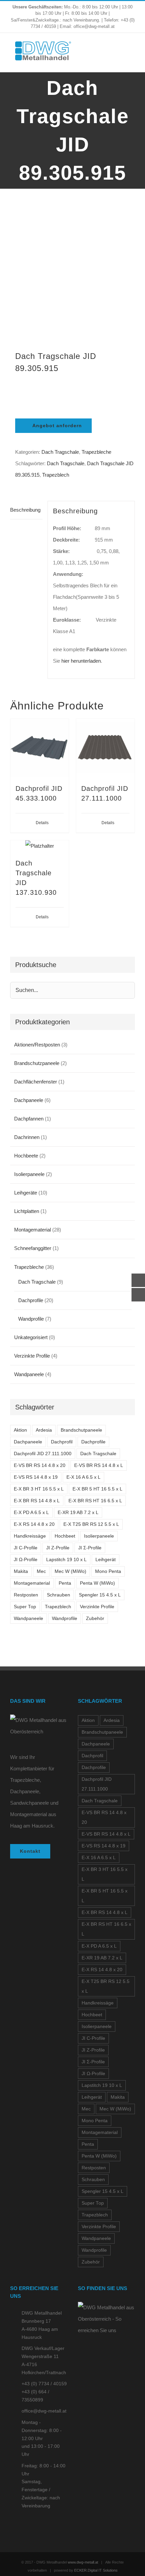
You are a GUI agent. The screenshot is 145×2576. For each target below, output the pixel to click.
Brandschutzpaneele (37, 1063)
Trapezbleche (96, 452)
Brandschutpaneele (81, 1430)
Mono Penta (108, 1571)
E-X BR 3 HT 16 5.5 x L (39, 1489)
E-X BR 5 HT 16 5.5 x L (97, 1489)
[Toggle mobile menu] (132, 52)
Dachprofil (62, 1442)
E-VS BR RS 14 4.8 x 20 (40, 1465)
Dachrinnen (27, 1137)
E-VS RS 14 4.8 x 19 (36, 1477)
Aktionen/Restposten (37, 1045)
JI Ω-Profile (26, 1560)
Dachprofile (31, 1300)
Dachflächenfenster (36, 1082)
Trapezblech (56, 475)
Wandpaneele (29, 1374)
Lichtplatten (27, 1211)
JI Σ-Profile (90, 1548)
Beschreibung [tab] (25, 510)
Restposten (26, 1595)
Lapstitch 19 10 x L (66, 1560)
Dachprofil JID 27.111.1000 (43, 1454)
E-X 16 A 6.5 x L (83, 1477)
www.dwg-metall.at (83, 2562)
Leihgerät (106, 1560)
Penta (65, 1583)
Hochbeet (65, 1536)
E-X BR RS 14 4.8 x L (37, 1501)
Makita (21, 1571)
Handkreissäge (30, 1536)
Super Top (25, 1607)
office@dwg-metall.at (44, 2411)
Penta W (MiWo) (97, 1583)
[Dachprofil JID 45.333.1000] (40, 748)
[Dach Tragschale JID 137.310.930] (40, 846)
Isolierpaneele (29, 1174)
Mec (41, 1571)
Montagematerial (33, 1230)
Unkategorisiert (31, 1337)
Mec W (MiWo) (70, 1571)
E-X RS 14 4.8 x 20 (34, 1524)
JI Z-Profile (58, 1548)
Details (42, 823)
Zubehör (95, 1618)
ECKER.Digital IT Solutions (96, 2570)
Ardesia (44, 1430)
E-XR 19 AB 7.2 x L (78, 1513)
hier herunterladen (81, 661)
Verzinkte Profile (32, 1356)
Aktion (20, 1430)
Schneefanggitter (33, 1248)
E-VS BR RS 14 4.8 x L (99, 1465)
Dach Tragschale (60, 452)
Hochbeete (26, 1156)
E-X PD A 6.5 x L (31, 1513)
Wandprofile (31, 1319)
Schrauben (59, 1595)
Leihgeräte (26, 1193)
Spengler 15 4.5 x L (100, 1595)
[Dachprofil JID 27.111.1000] (105, 748)
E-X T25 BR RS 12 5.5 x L (91, 1524)
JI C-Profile (26, 1548)
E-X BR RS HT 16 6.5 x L (95, 1501)
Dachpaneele (29, 1100)
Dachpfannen (29, 1119)
